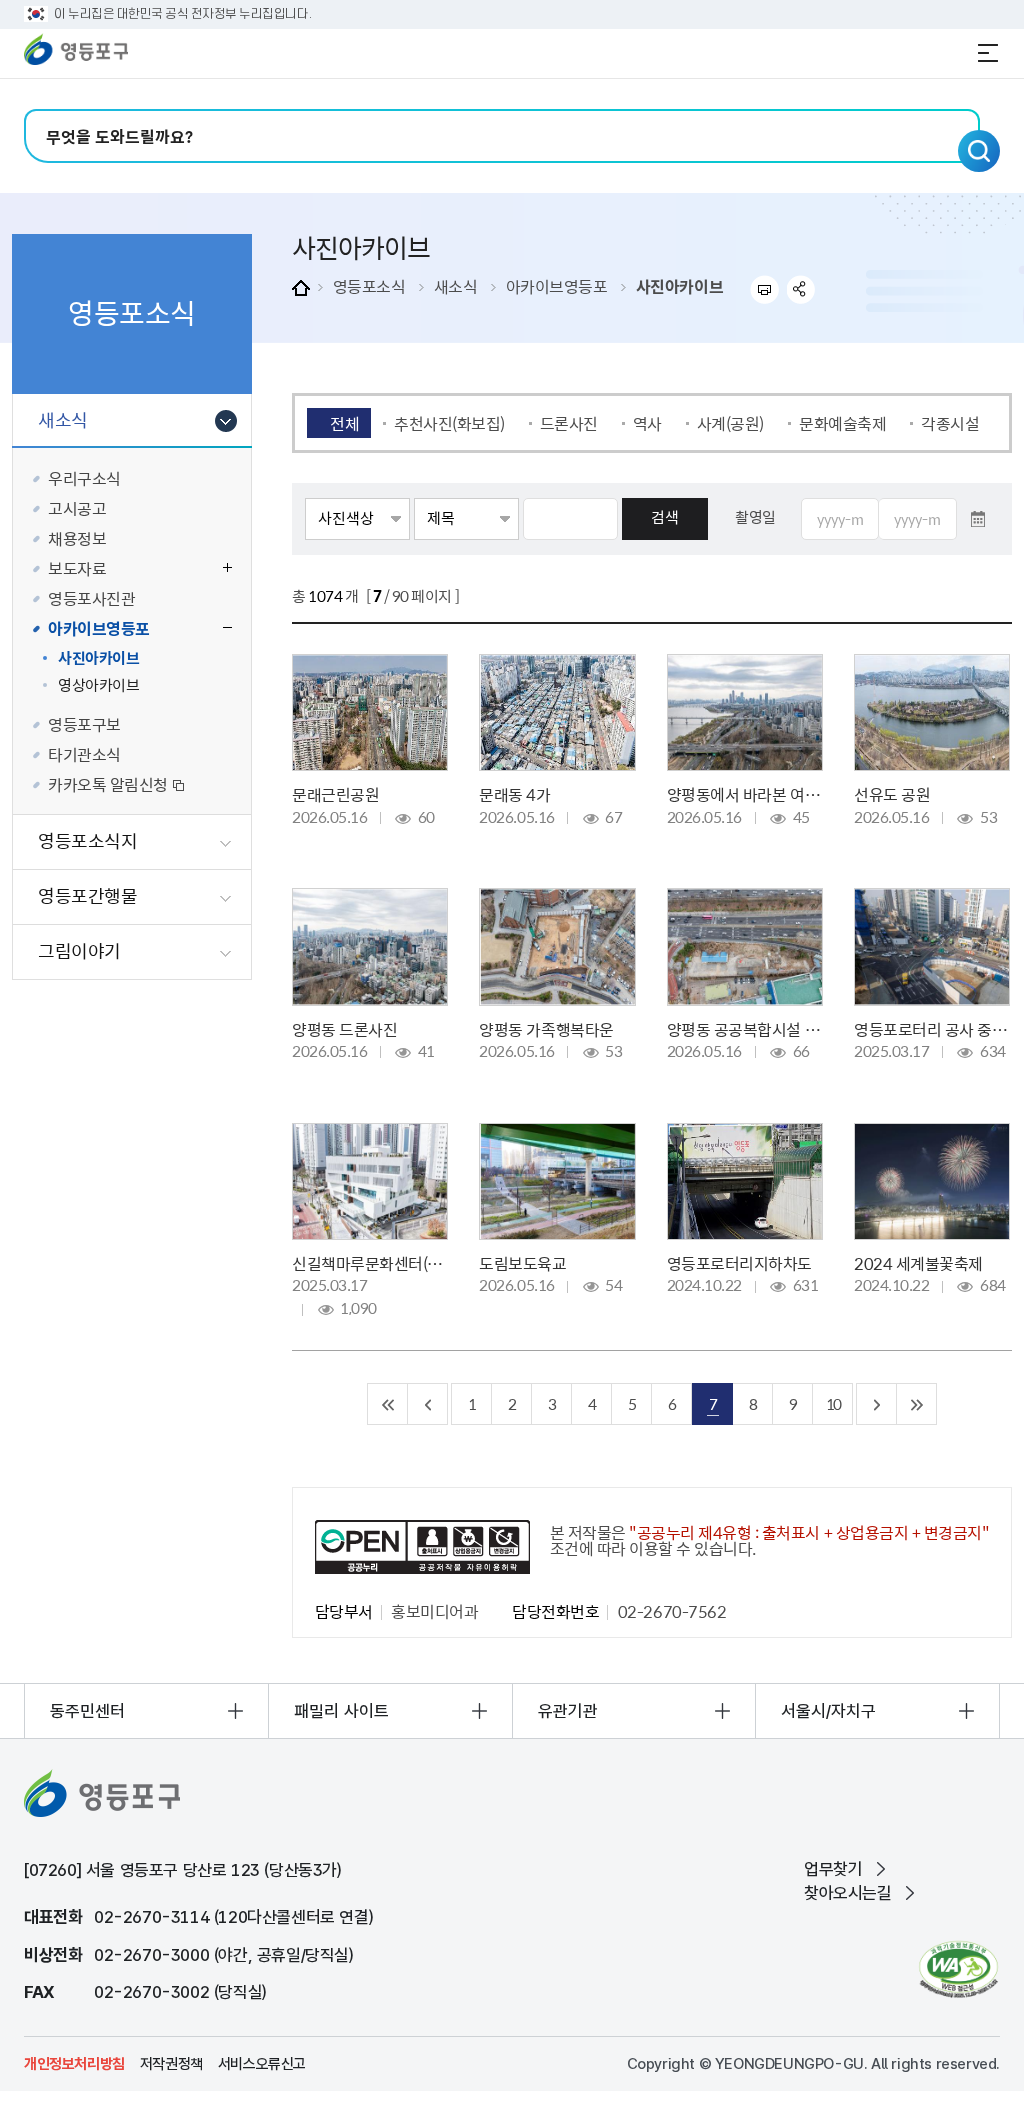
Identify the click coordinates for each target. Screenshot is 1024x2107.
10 (833, 1403)
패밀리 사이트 (341, 1711)
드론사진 (569, 423)
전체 (344, 423)
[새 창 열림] (958, 1969)
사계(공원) (730, 423)
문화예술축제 (842, 423)
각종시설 (950, 423)
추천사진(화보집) (449, 423)
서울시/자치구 (828, 1711)
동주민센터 (87, 1711)
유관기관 (568, 1711)
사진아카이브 (679, 286)
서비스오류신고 (262, 2064)
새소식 (456, 286)
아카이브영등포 (557, 286)
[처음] (388, 1404)
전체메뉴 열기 (988, 53)
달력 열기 (978, 519)
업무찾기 (833, 1869)
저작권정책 (171, 2064)
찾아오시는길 (848, 1893)
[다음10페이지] (877, 1404)
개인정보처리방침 (74, 2064)
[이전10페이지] (428, 1404)
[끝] (917, 1404)
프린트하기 (764, 289)
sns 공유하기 (801, 289)
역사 (647, 423)
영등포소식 (369, 286)
